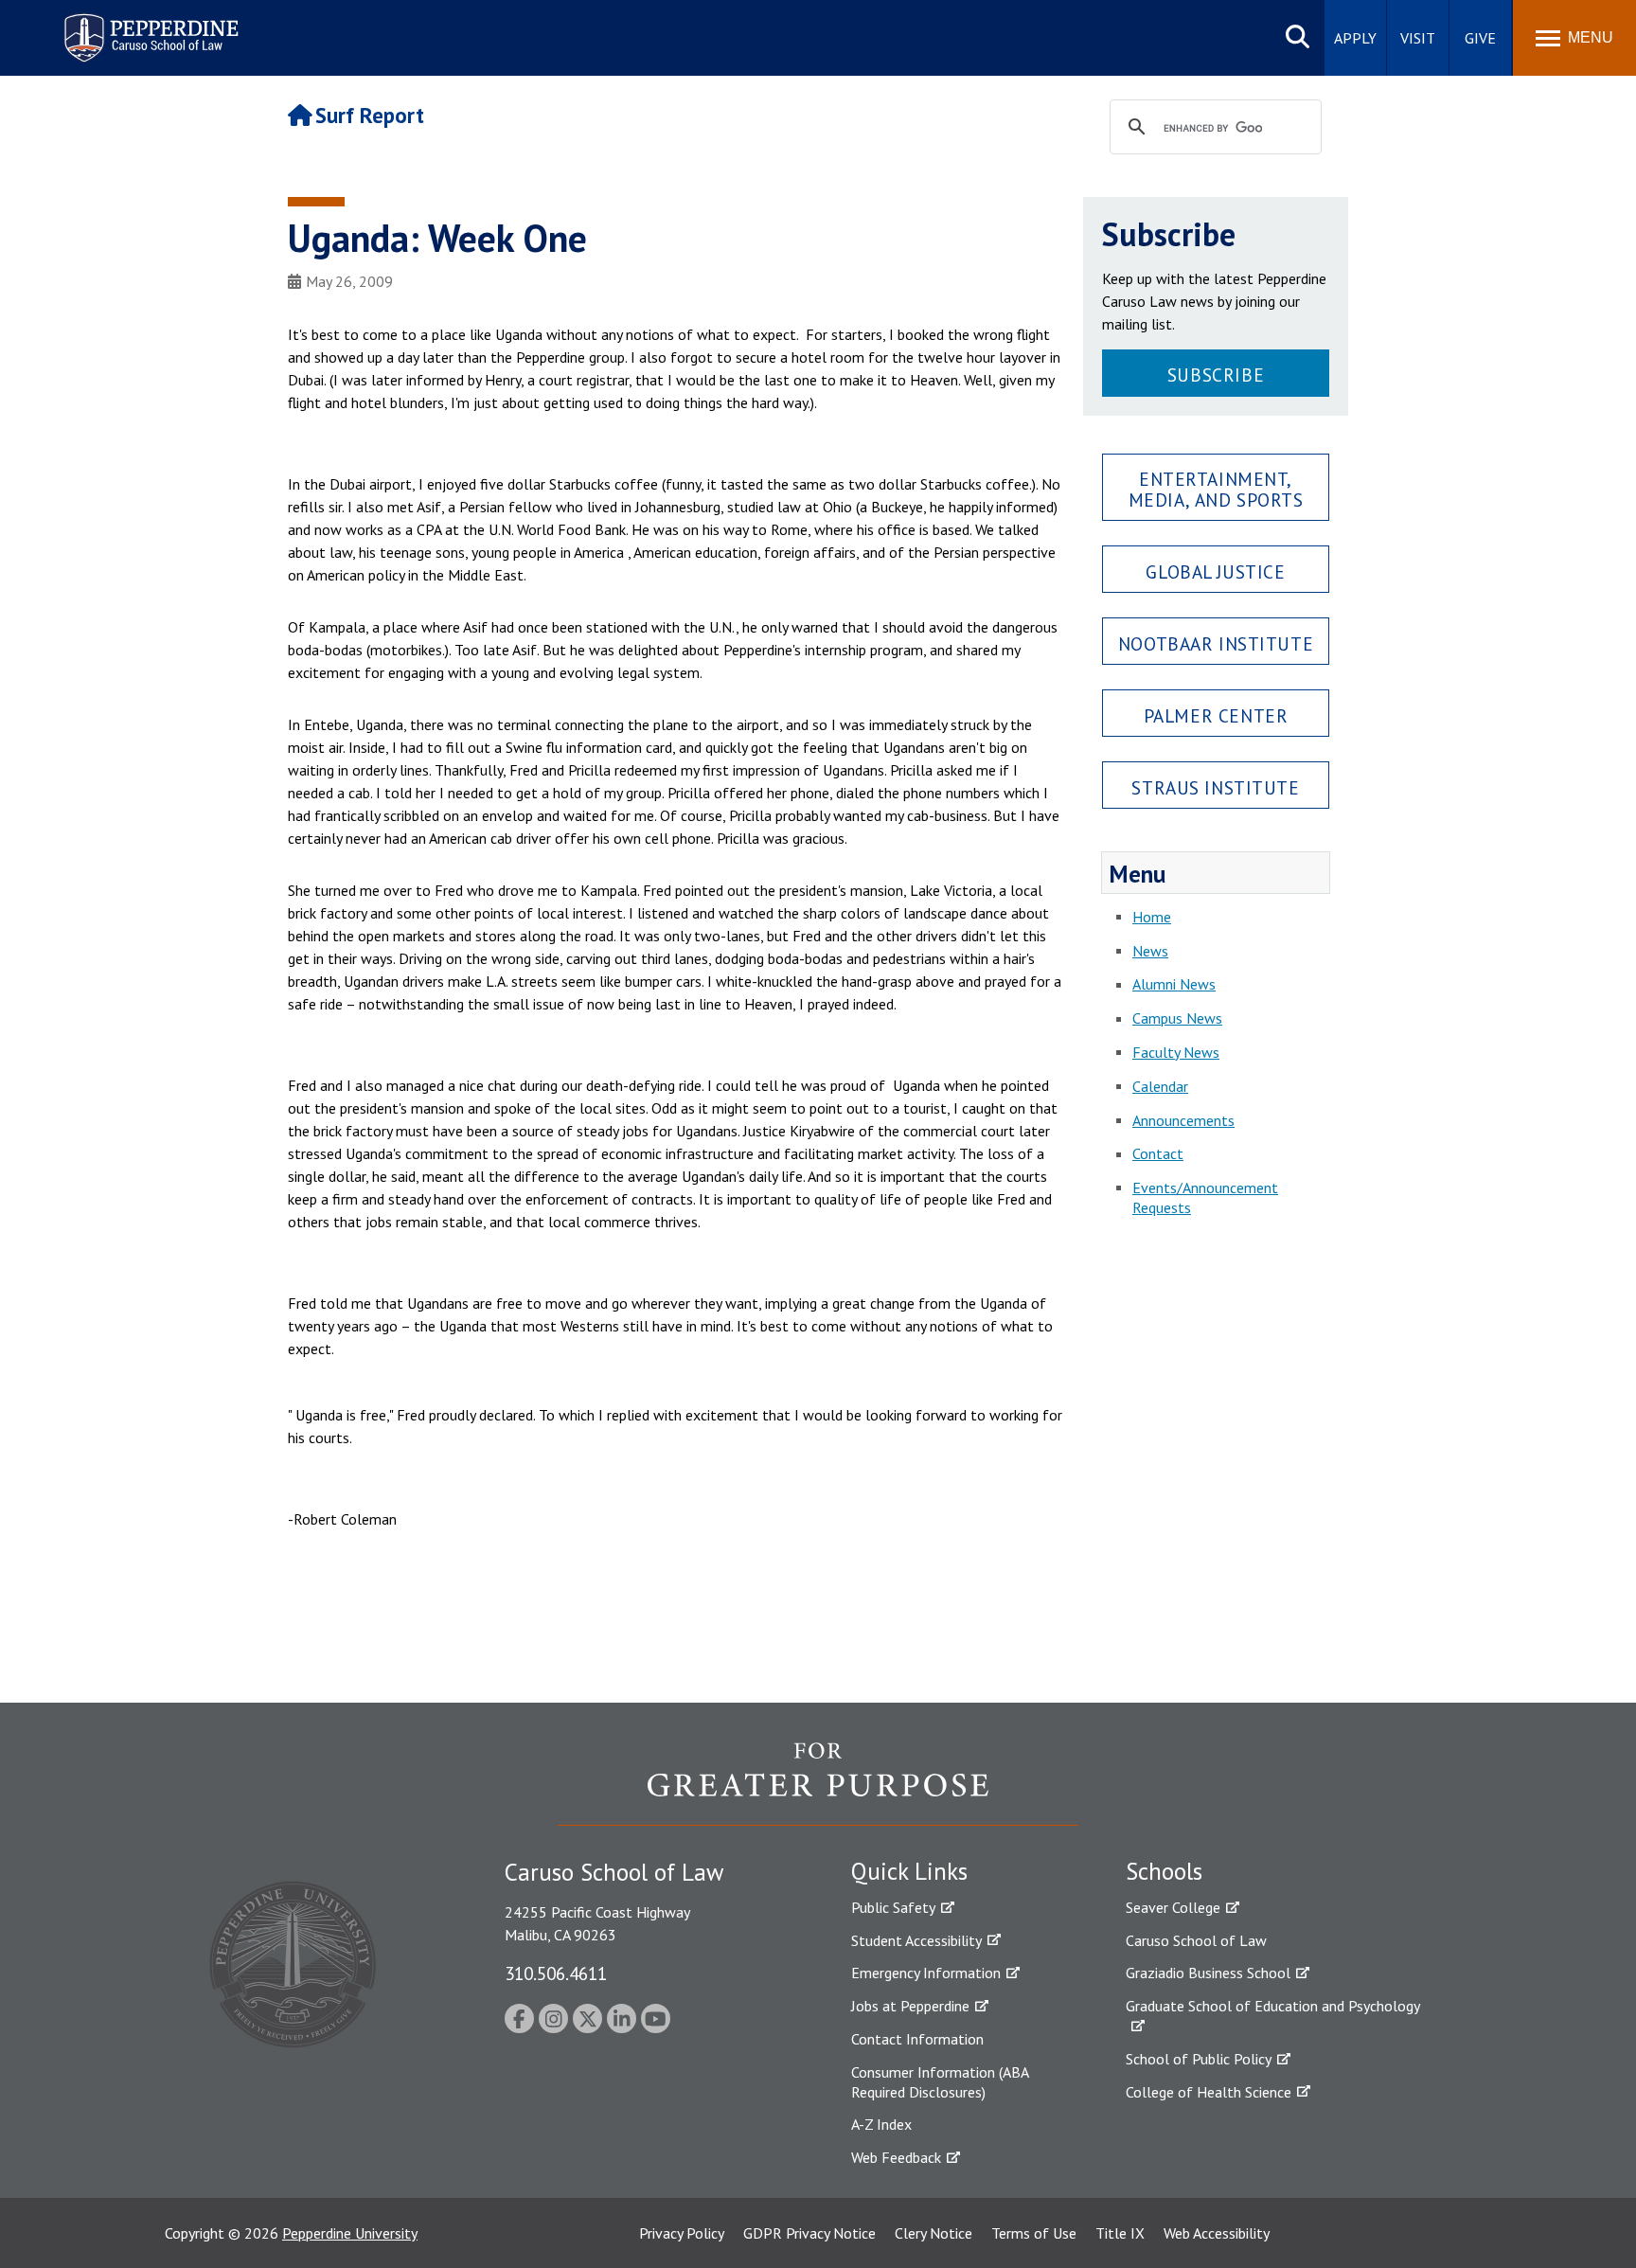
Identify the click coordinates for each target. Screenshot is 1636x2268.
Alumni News (1174, 984)
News (1150, 951)
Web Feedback (896, 2157)
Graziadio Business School (1208, 1973)
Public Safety (893, 1907)
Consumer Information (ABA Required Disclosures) (940, 2082)
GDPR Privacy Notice (809, 2233)
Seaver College (1173, 1907)
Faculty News (1176, 1052)
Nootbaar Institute (1216, 643)
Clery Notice (934, 2233)
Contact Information (917, 2039)
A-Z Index (881, 2124)
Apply (1355, 38)
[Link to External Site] (818, 1783)
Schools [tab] (1164, 1871)
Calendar (1160, 1086)
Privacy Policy (682, 2233)
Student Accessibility (916, 1940)
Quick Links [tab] (909, 1871)
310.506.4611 (556, 1973)
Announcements (1183, 1120)
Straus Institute (1215, 787)
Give (1480, 38)
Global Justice (1215, 571)
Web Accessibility (1217, 2233)
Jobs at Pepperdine (910, 2006)
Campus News (1177, 1018)
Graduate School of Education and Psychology (1273, 2006)
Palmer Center (1216, 715)
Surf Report (370, 115)
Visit (1418, 38)
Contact (1158, 1153)
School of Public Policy (1199, 2059)
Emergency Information (926, 1973)
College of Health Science (1209, 2092)
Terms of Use (1034, 2233)
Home (1152, 917)
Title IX (1120, 2233)
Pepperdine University (350, 2233)
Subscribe (1216, 375)
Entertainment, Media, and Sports (1216, 489)
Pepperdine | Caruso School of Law (148, 26)
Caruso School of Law (1196, 1940)
